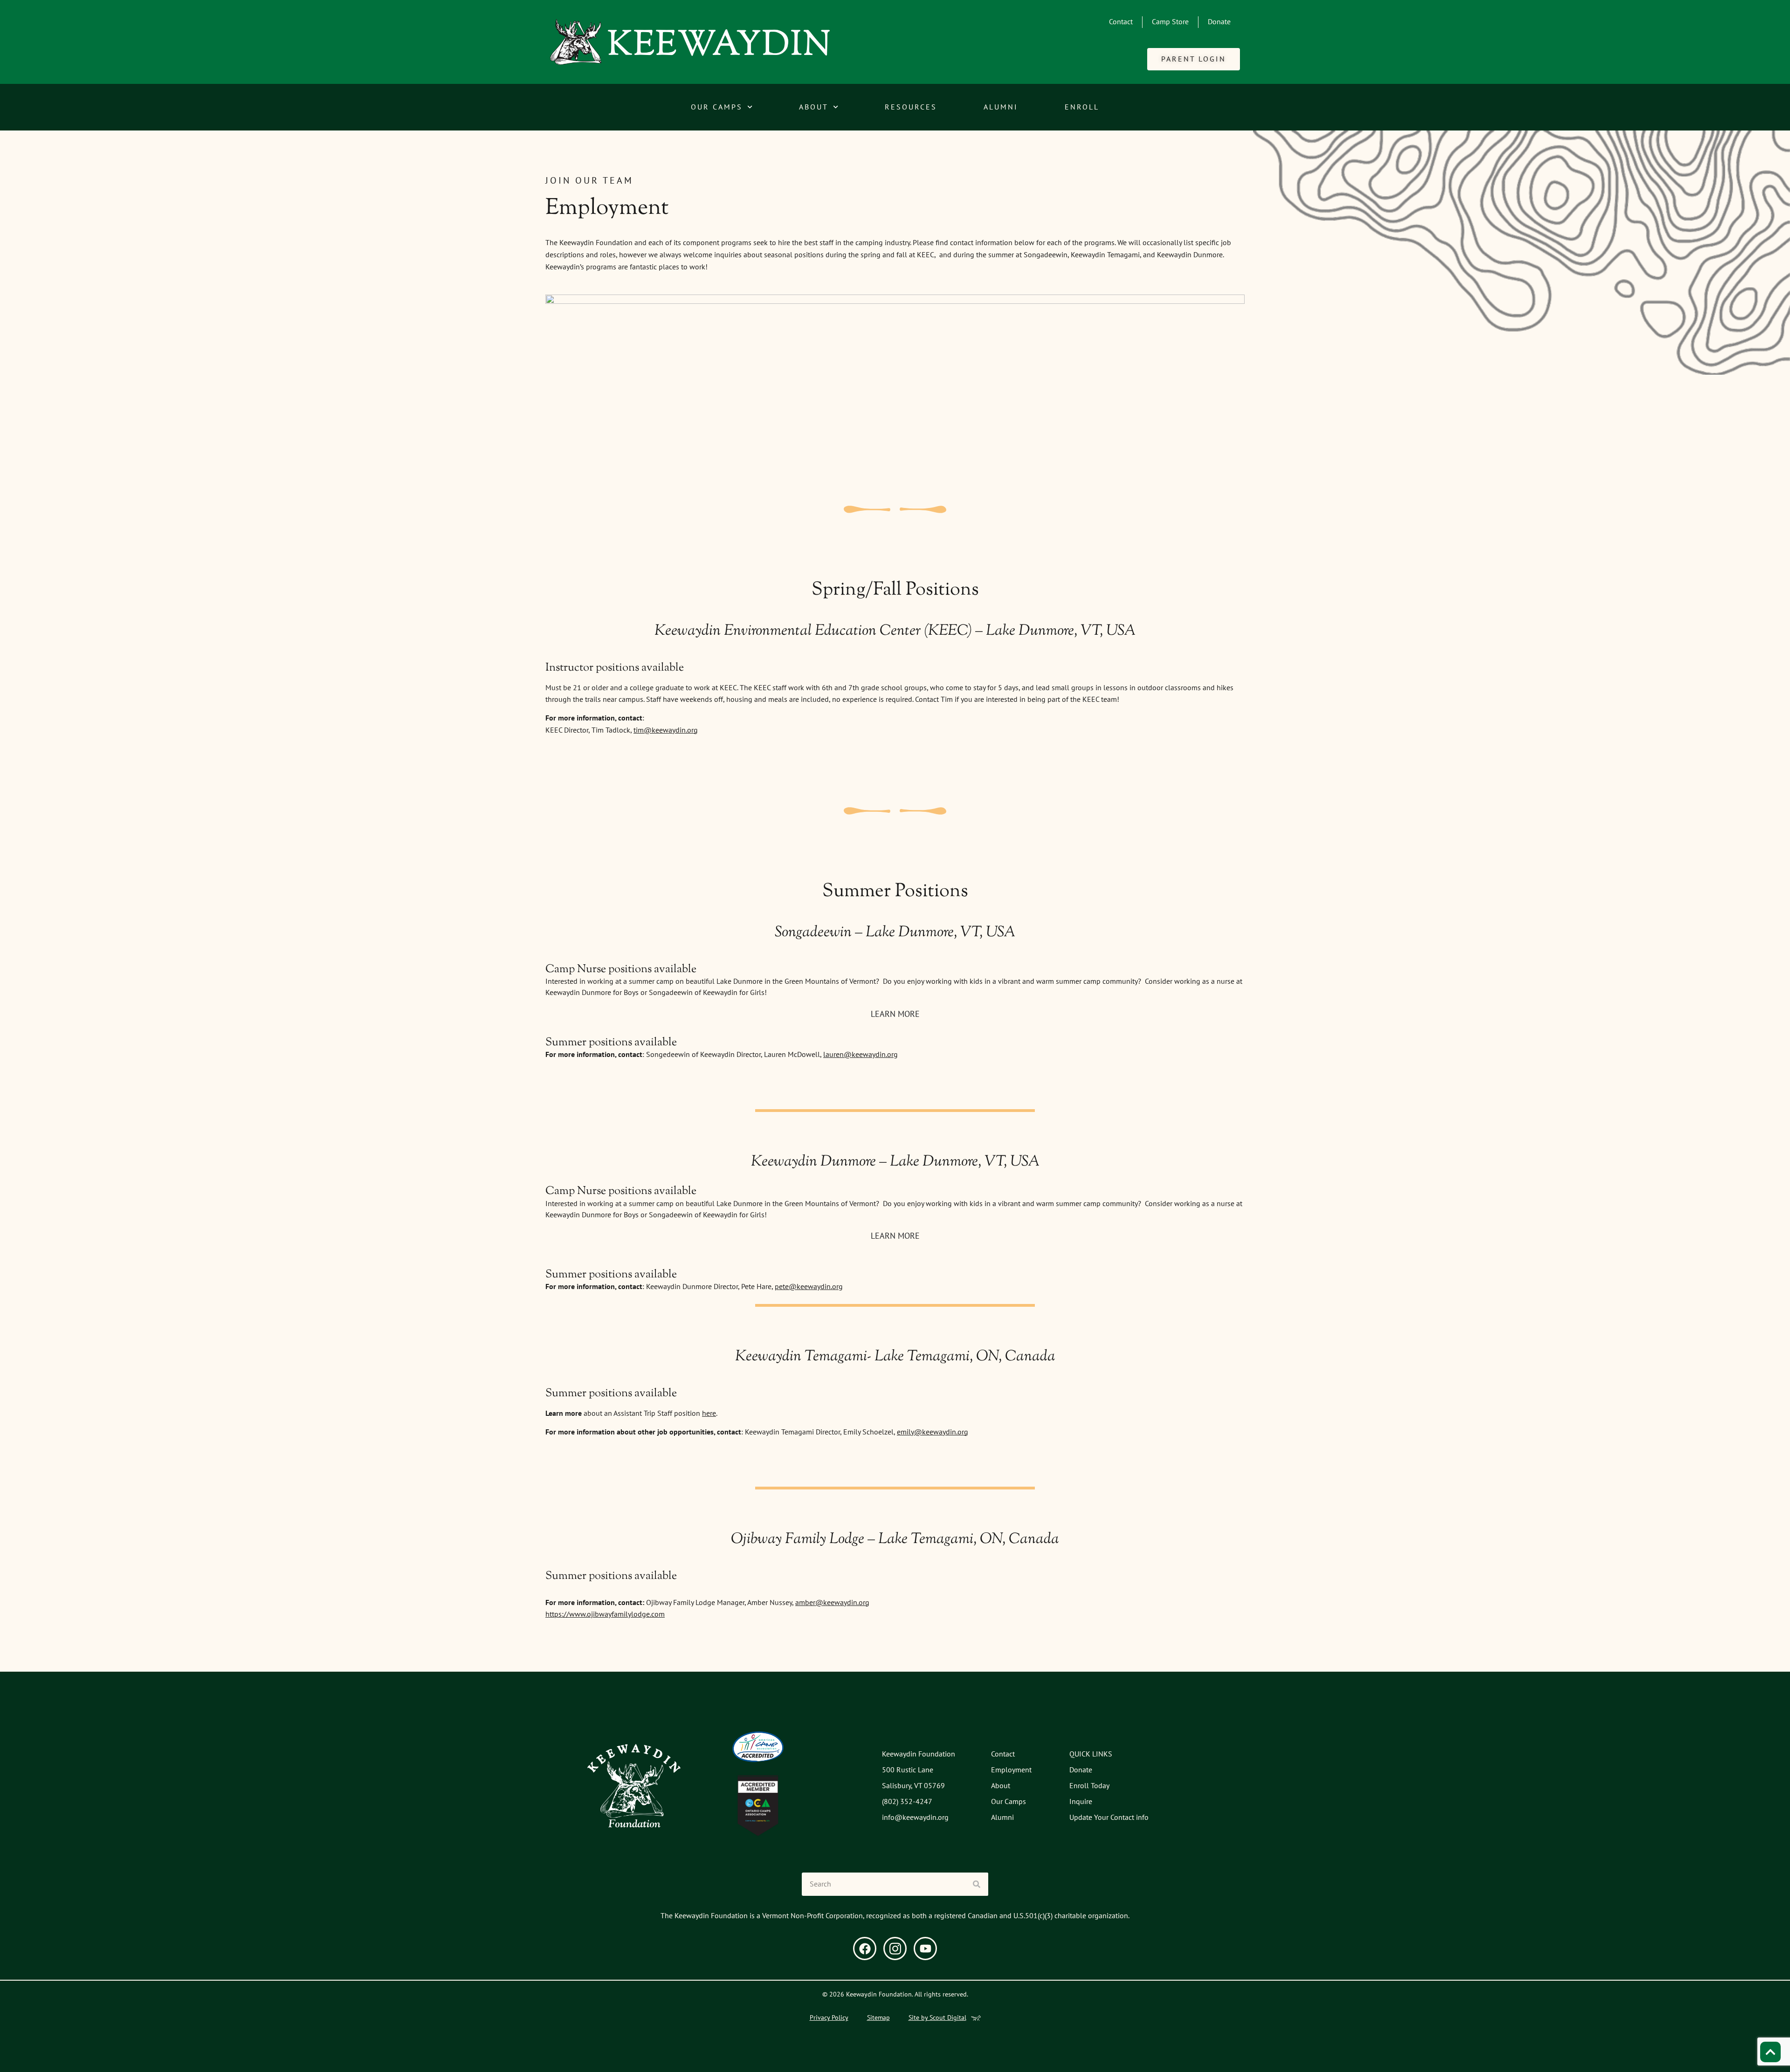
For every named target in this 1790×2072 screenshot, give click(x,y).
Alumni (1001, 107)
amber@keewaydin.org (832, 1602)
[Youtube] (925, 1949)
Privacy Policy (829, 2017)
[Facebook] (865, 1949)
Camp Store (1170, 21)
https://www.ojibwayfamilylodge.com (605, 1614)
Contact (1121, 21)
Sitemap (878, 2017)
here (709, 1413)
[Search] (977, 1884)
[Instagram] (895, 1949)
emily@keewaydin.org (933, 1432)
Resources (911, 107)
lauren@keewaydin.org (861, 1054)
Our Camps (717, 107)
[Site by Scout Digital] (976, 2018)
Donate (1219, 21)
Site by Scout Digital (937, 2017)
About (814, 107)
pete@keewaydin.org (809, 1286)
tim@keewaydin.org (666, 730)
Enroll (1082, 107)
